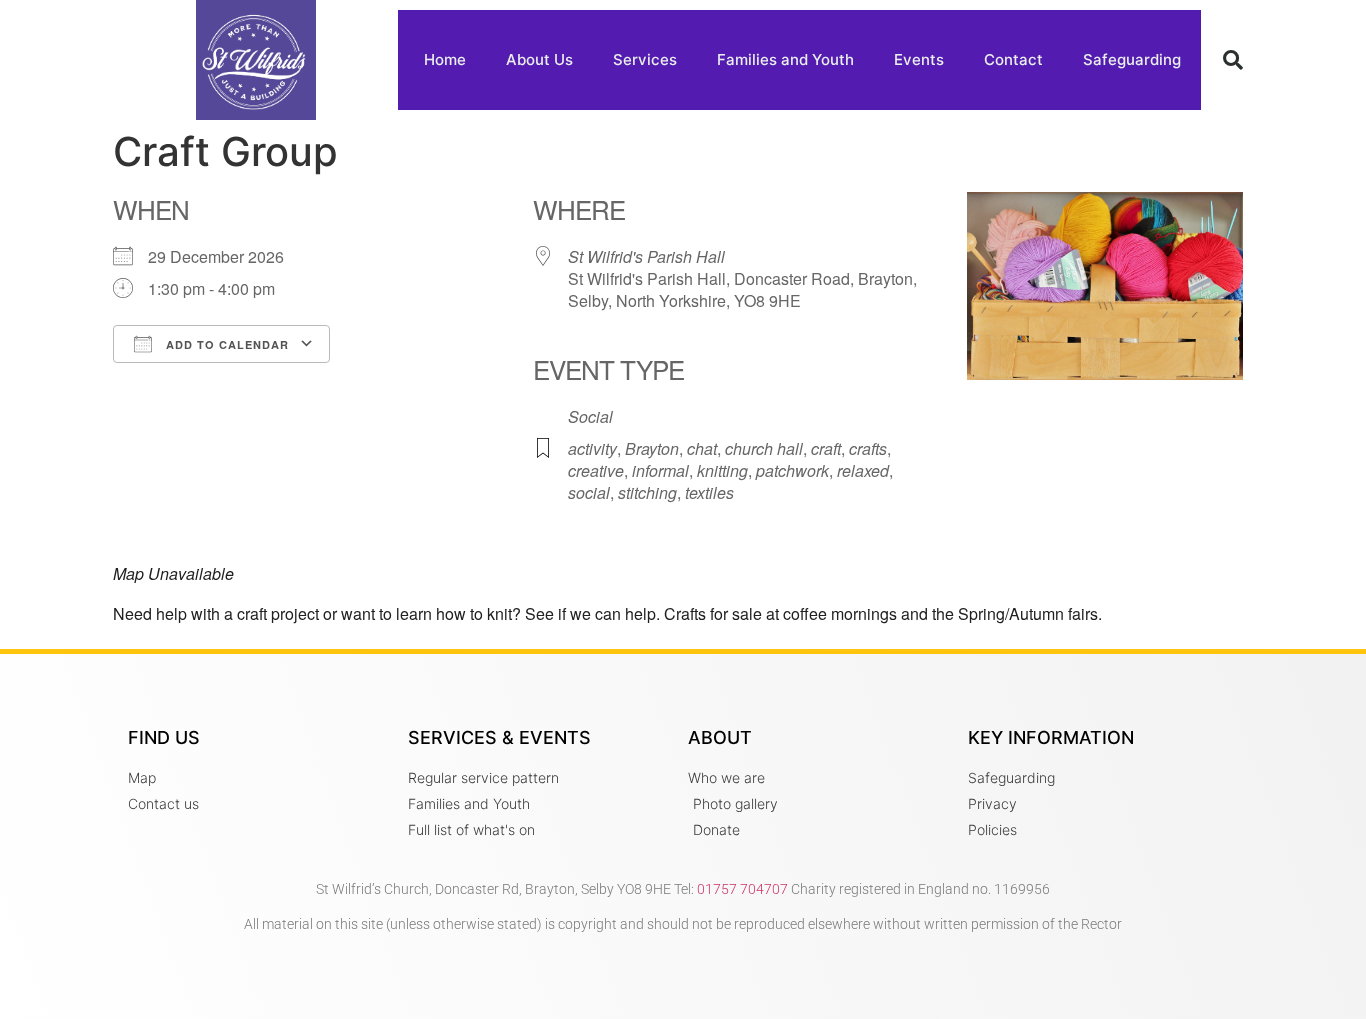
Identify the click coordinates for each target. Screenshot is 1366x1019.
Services (645, 59)
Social (590, 416)
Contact (1013, 59)
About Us (539, 59)
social (589, 492)
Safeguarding (1132, 59)
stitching (647, 492)
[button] (1233, 60)
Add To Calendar (225, 344)
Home (445, 59)
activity (592, 448)
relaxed (863, 470)
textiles (709, 492)
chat (702, 448)
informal (660, 470)
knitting (722, 470)
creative (596, 470)
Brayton (652, 448)
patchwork (792, 470)
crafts (868, 448)
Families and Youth (785, 59)
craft (826, 448)
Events (919, 59)
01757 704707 (742, 889)
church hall (764, 448)
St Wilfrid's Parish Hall (646, 256)
